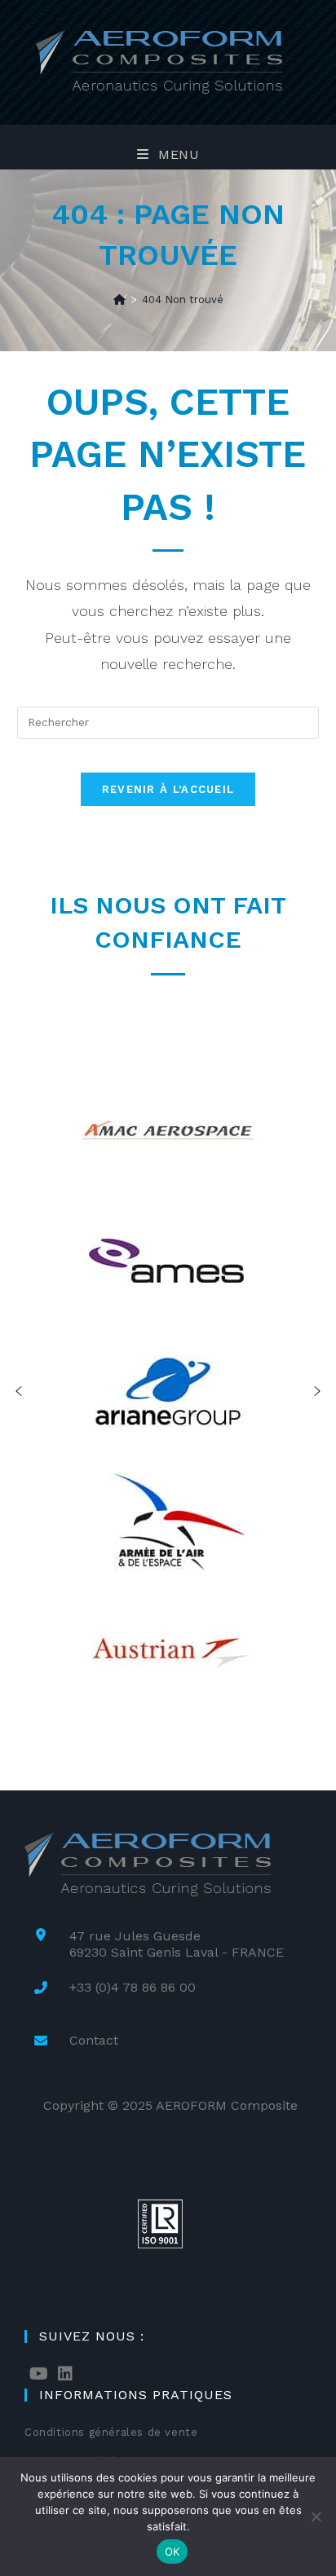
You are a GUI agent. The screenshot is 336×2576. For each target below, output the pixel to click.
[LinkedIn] (65, 2374)
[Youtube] (39, 2374)
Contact (94, 2040)
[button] (19, 1391)
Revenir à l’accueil (168, 789)
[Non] (316, 2517)
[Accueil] (119, 299)
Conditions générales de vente (111, 2432)
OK (172, 2552)
